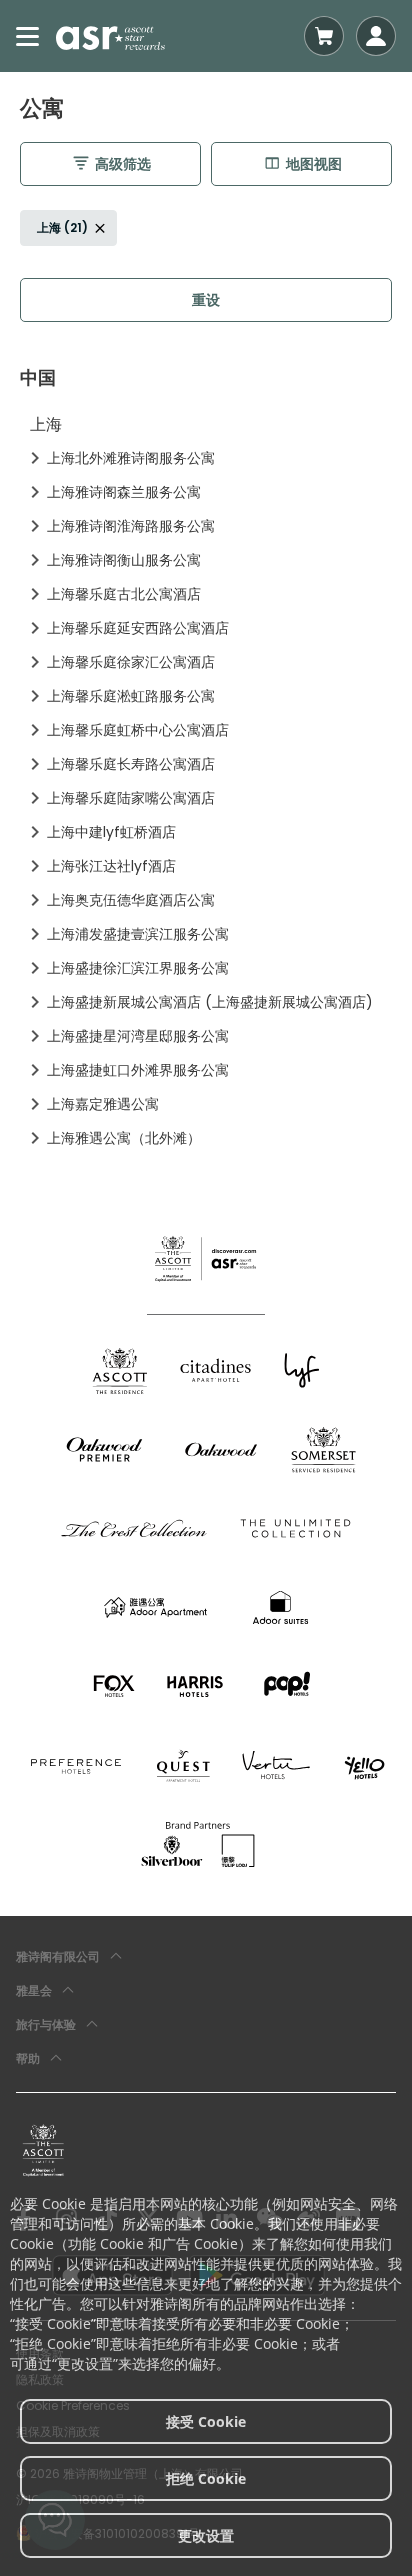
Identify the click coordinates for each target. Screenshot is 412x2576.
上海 (46, 424)
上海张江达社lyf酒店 (111, 866)
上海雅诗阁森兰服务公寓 (124, 492)
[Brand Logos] (120, 1370)
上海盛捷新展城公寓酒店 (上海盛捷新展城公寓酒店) (210, 1002)
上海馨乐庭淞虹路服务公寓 (131, 696)
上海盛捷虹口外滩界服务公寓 (138, 1070)
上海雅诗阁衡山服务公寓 (124, 560)
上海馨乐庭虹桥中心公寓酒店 (138, 730)
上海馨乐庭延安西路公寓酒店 (138, 628)
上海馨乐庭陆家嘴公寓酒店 (131, 798)
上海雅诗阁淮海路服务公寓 (131, 526)
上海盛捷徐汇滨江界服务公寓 (138, 968)
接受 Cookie (206, 2421)
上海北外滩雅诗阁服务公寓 (131, 458)
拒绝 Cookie (206, 2478)
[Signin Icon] (376, 36)
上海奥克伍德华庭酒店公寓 (131, 900)
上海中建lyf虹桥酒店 (111, 832)
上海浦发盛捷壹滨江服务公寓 (138, 934)
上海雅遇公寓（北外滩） (124, 1138)
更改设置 (206, 2535)
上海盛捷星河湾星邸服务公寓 (138, 1036)
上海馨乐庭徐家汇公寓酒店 (131, 662)
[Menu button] (28, 36)
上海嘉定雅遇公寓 (103, 1104)
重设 (206, 300)
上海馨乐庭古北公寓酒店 (124, 594)
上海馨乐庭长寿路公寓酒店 (131, 764)
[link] (43, 2150)
